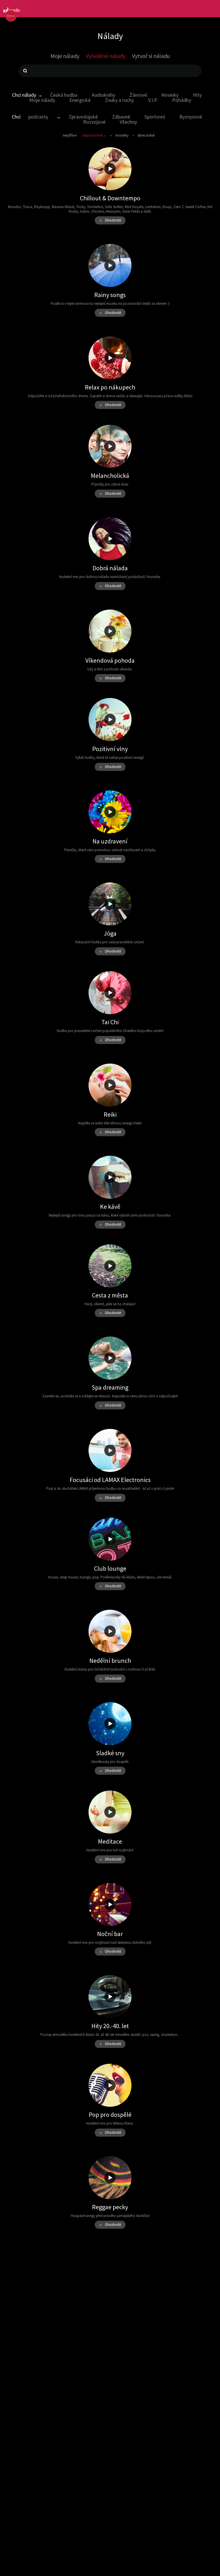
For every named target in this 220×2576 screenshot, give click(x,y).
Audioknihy (103, 95)
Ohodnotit (110, 220)
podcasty (38, 117)
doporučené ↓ (94, 135)
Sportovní (155, 117)
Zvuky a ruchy (119, 100)
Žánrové (138, 95)
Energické (80, 100)
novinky (122, 135)
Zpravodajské (83, 117)
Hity (197, 95)
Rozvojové (94, 122)
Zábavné (121, 117)
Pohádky (182, 100)
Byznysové (191, 117)
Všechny (128, 122)
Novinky (170, 95)
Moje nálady (42, 100)
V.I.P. (153, 100)
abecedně (146, 135)
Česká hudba (64, 95)
